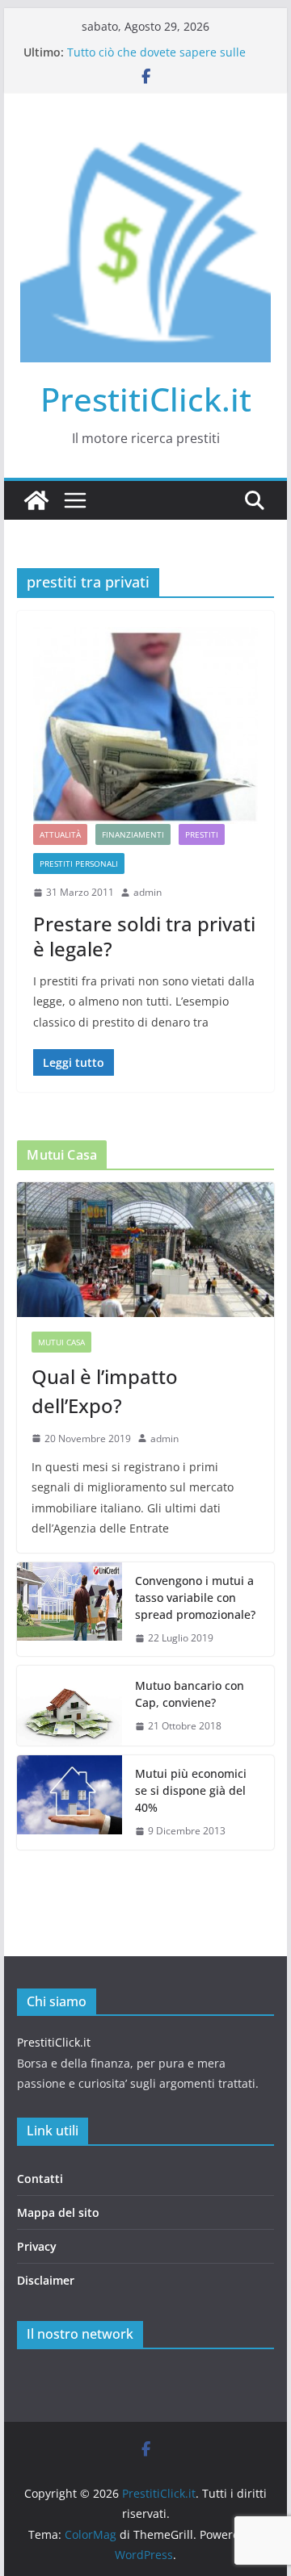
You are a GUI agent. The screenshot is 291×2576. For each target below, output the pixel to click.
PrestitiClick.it (146, 399)
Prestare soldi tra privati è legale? (144, 936)
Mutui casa (61, 1342)
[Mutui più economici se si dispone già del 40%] (70, 1802)
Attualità (60, 834)
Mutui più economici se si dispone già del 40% (191, 1790)
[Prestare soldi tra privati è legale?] (145, 726)
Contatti (40, 2179)
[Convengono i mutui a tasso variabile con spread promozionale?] (70, 1610)
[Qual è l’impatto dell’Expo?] (145, 1250)
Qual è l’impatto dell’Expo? (105, 1391)
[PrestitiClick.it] (36, 500)
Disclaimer (46, 2280)
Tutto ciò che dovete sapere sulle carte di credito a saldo (156, 60)
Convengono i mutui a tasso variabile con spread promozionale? (195, 1597)
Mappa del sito (58, 2212)
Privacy (37, 2246)
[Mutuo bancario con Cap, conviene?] (70, 1706)
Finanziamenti (133, 834)
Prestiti (202, 834)
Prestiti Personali (79, 864)
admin (148, 892)
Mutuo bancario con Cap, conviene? (190, 1694)
